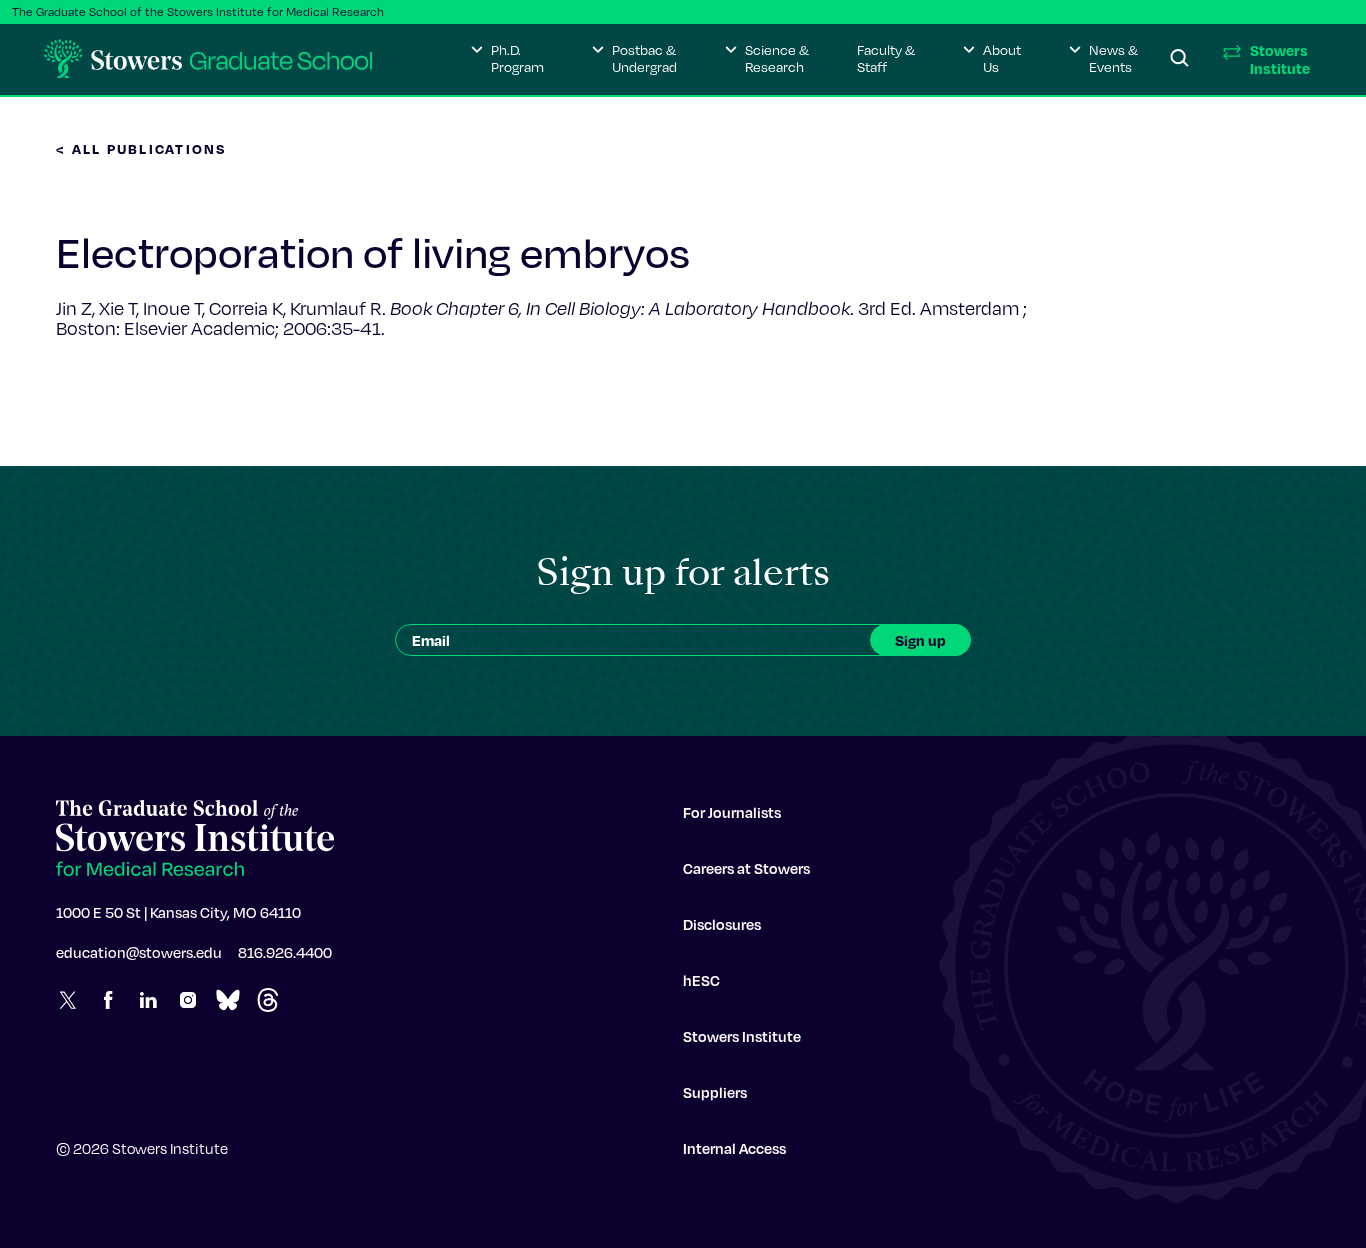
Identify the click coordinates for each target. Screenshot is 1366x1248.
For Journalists (732, 812)
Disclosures (722, 924)
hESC (701, 980)
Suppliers (715, 1092)
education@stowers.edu (139, 952)
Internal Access (734, 1148)
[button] (507, 59)
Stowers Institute (742, 1036)
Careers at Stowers (746, 868)
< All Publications (142, 148)
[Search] (1180, 59)
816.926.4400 (285, 952)
